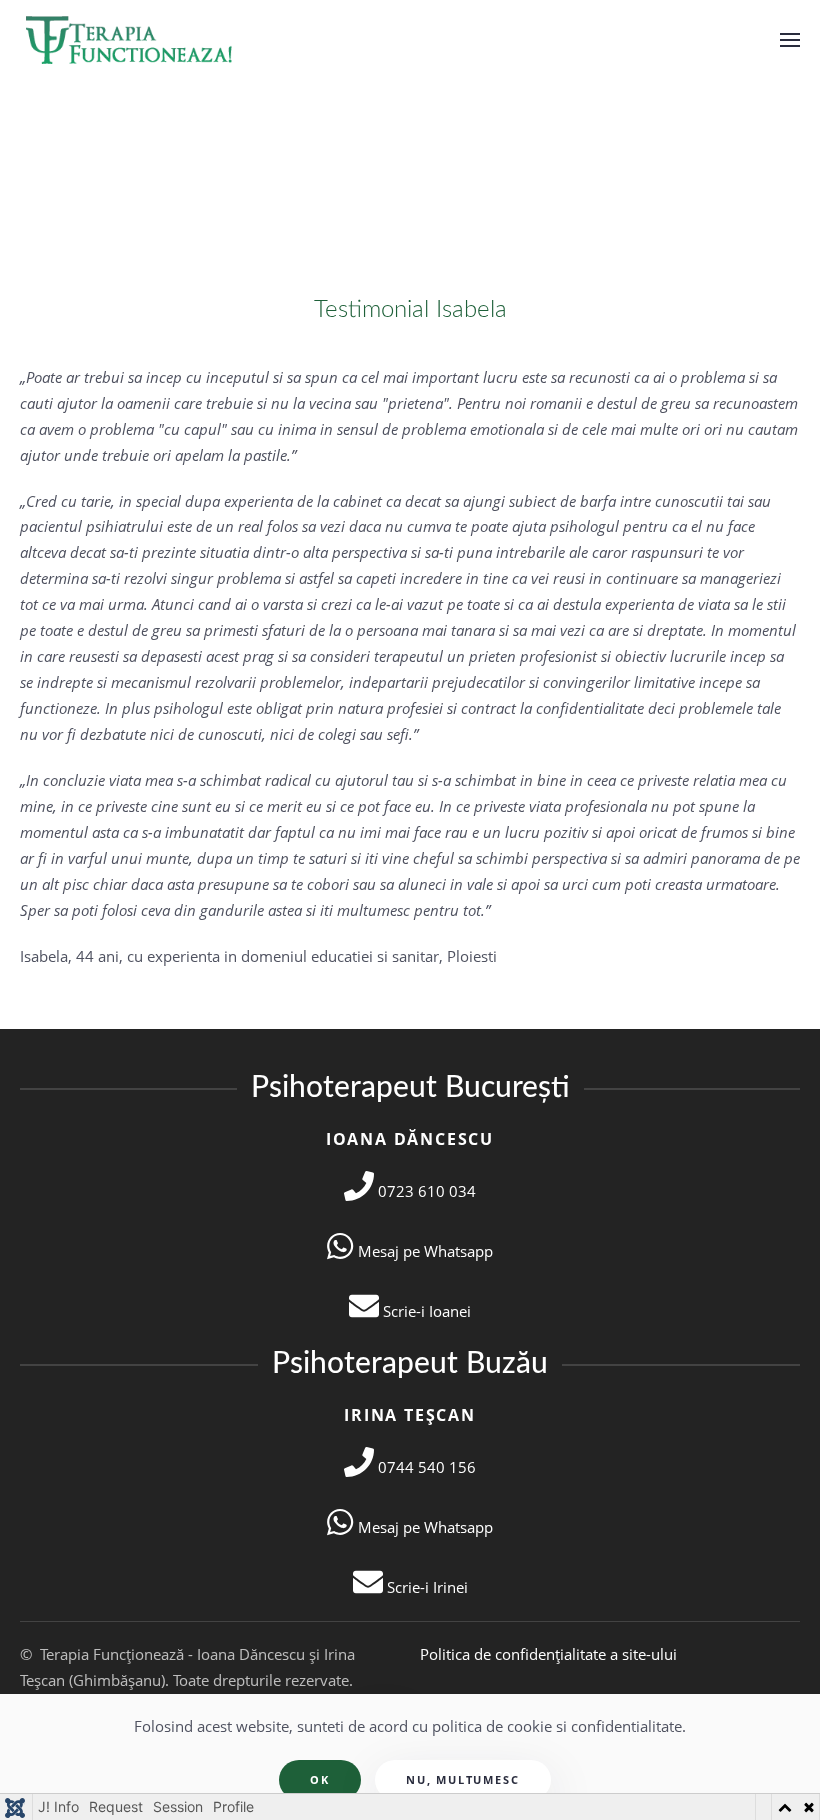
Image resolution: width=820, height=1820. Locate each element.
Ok (320, 1779)
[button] (790, 40)
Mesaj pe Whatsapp (423, 1251)
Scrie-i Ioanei (425, 1311)
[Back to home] (132, 40)
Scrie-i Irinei (425, 1587)
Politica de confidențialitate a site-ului (548, 1654)
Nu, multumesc (462, 1779)
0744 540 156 (425, 1467)
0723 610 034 (425, 1191)
